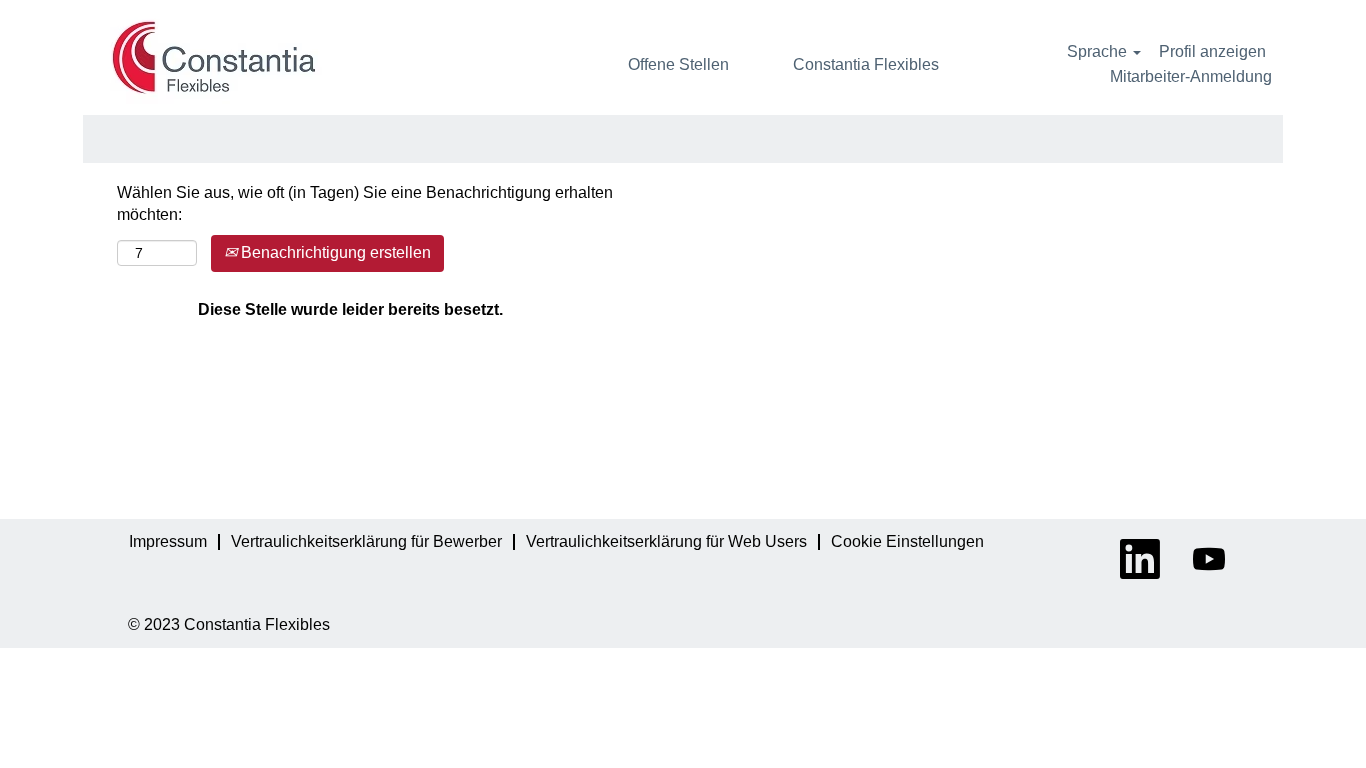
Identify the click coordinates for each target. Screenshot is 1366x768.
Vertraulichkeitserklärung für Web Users (666, 541)
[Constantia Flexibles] (214, 57)
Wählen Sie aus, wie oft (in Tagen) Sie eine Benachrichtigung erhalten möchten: (365, 204)
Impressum (168, 541)
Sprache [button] (1099, 51)
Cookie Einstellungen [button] (907, 541)
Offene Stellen (678, 64)
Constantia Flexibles (866, 64)
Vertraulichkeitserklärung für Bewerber (366, 541)
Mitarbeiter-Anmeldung (1191, 76)
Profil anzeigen (1212, 51)
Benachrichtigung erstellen (334, 252)
